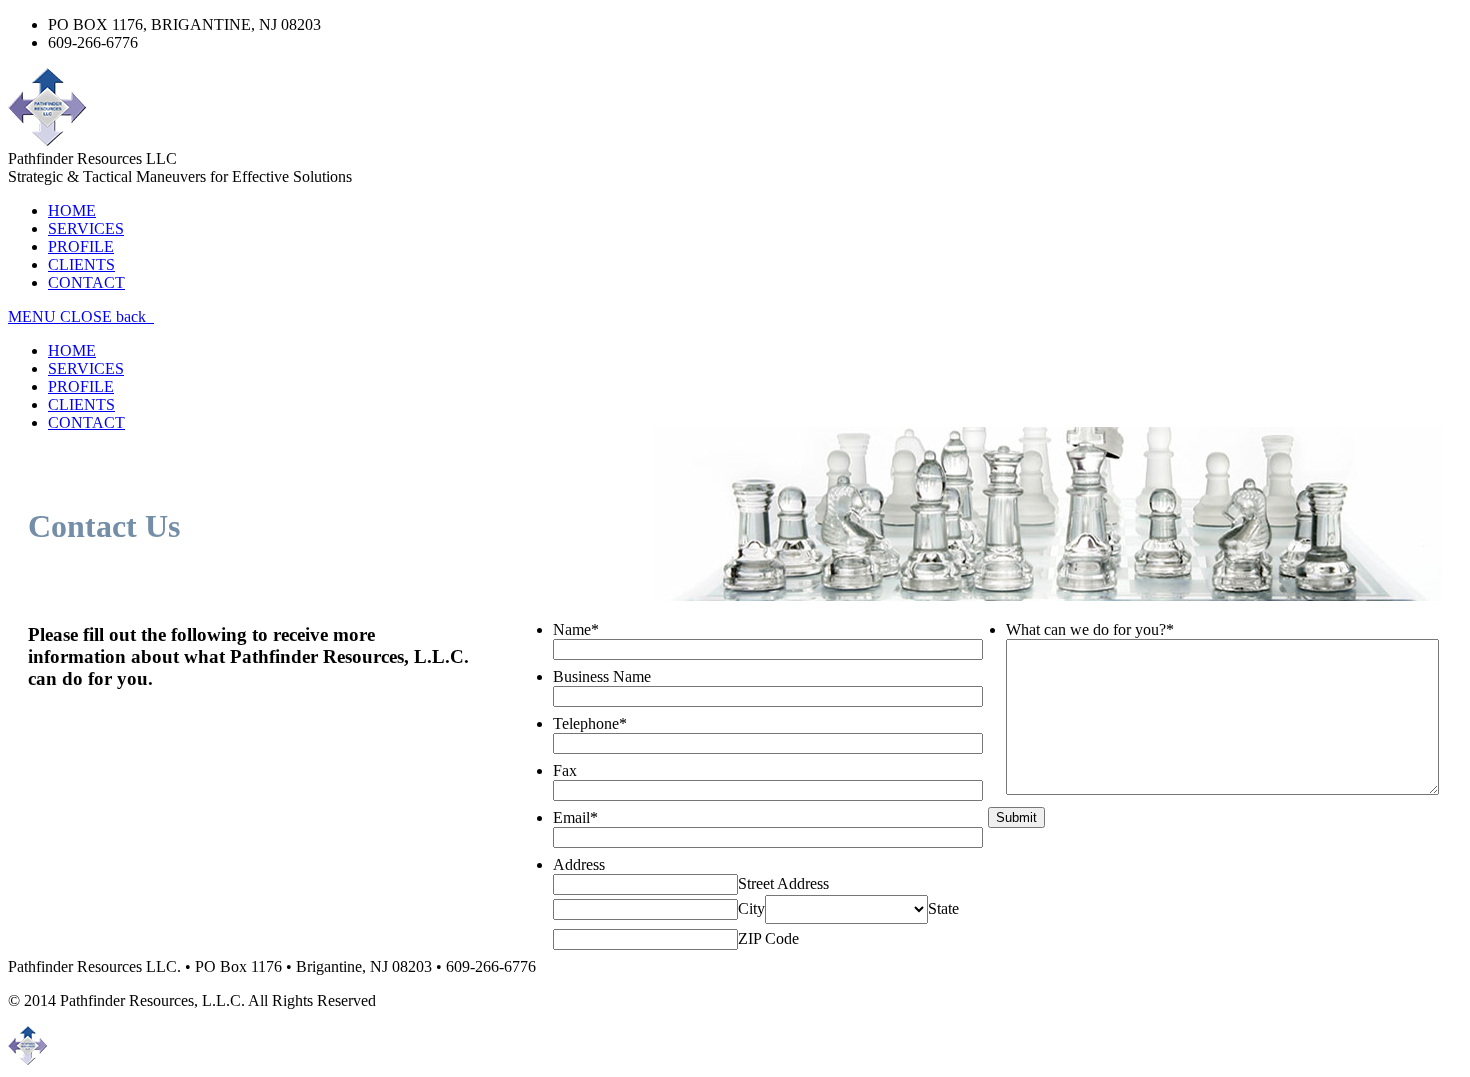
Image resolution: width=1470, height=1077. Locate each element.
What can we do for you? (1090, 629)
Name (576, 629)
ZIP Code (768, 938)
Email (575, 817)
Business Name (602, 676)
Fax (565, 770)
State (943, 908)
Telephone (590, 723)
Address (579, 864)
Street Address (783, 883)
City (751, 908)
